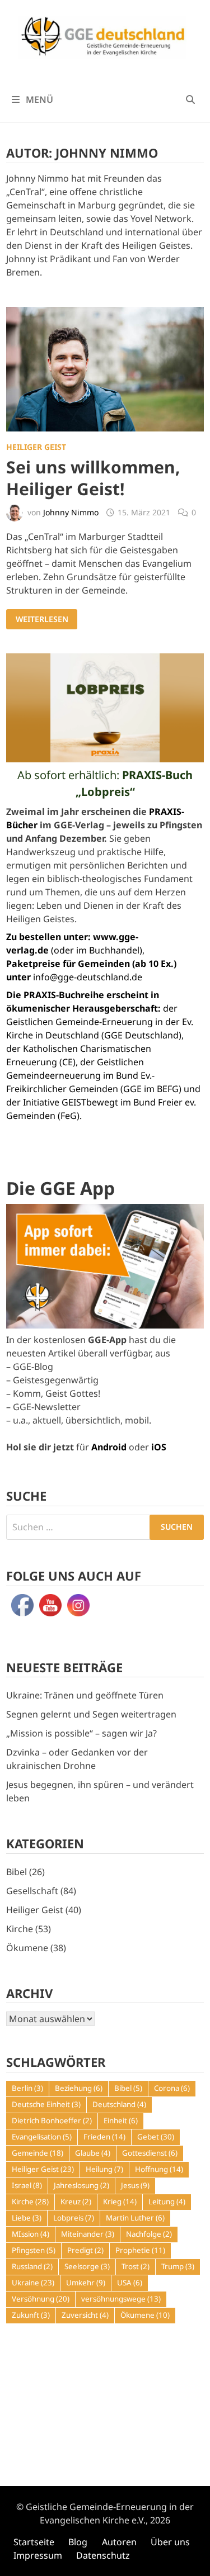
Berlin (27, 2088)
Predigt (85, 2250)
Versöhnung (41, 2299)
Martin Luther (135, 2218)
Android (109, 1447)
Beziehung (79, 2088)
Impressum (38, 2555)
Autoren (119, 2542)
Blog (78, 2542)
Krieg (120, 2202)
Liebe (27, 2218)
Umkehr (86, 2283)
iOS (159, 1447)
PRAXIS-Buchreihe (64, 995)
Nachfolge (149, 2234)
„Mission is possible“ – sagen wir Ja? (81, 1733)
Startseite (34, 2542)
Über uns (170, 2542)
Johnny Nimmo (71, 512)
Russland (32, 2266)
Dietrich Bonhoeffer (52, 2120)
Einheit (121, 2120)
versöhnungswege (121, 2299)
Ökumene (27, 1948)
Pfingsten (34, 2250)
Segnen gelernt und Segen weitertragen (91, 1714)
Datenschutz (103, 2555)
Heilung (104, 2169)
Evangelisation (42, 2137)
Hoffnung (159, 2169)
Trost (136, 2266)
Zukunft (31, 2315)
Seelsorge (87, 2266)
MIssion (31, 2234)
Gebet (156, 2137)
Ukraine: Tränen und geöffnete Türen (85, 1695)
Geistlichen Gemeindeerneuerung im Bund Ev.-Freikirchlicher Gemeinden (80, 1075)
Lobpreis (74, 2218)
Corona (172, 2088)
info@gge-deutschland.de (88, 977)
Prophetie (140, 2250)
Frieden (104, 2137)
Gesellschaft (32, 1891)
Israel (27, 2185)
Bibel (17, 1872)
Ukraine (33, 2283)
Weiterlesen (44, 619)
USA (130, 2283)
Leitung (167, 2202)
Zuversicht (85, 2315)
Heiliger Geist (36, 447)
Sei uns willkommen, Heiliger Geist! (93, 478)
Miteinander (88, 2234)
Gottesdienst (150, 2153)
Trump (178, 2266)
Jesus (135, 2185)
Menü (38, 99)
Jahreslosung (81, 2185)
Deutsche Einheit (46, 2104)
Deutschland (119, 2104)
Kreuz (76, 2202)
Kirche (20, 1929)
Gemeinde (38, 2153)
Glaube (93, 2153)
